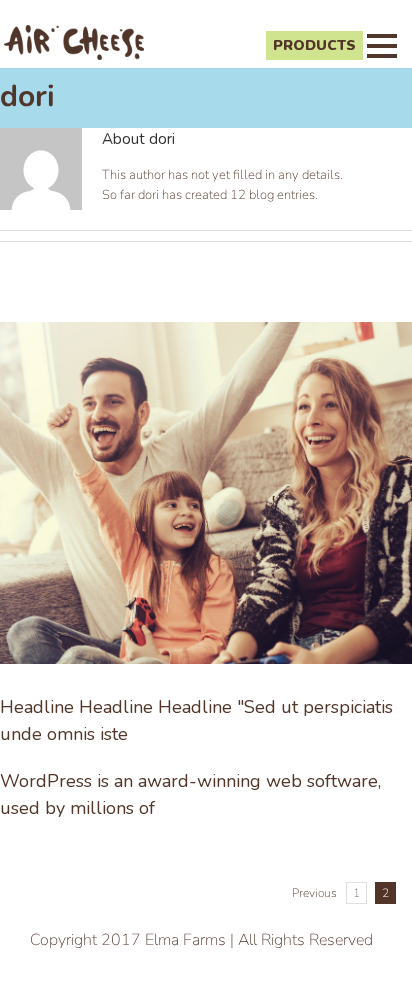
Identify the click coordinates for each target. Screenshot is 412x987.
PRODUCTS (314, 45)
